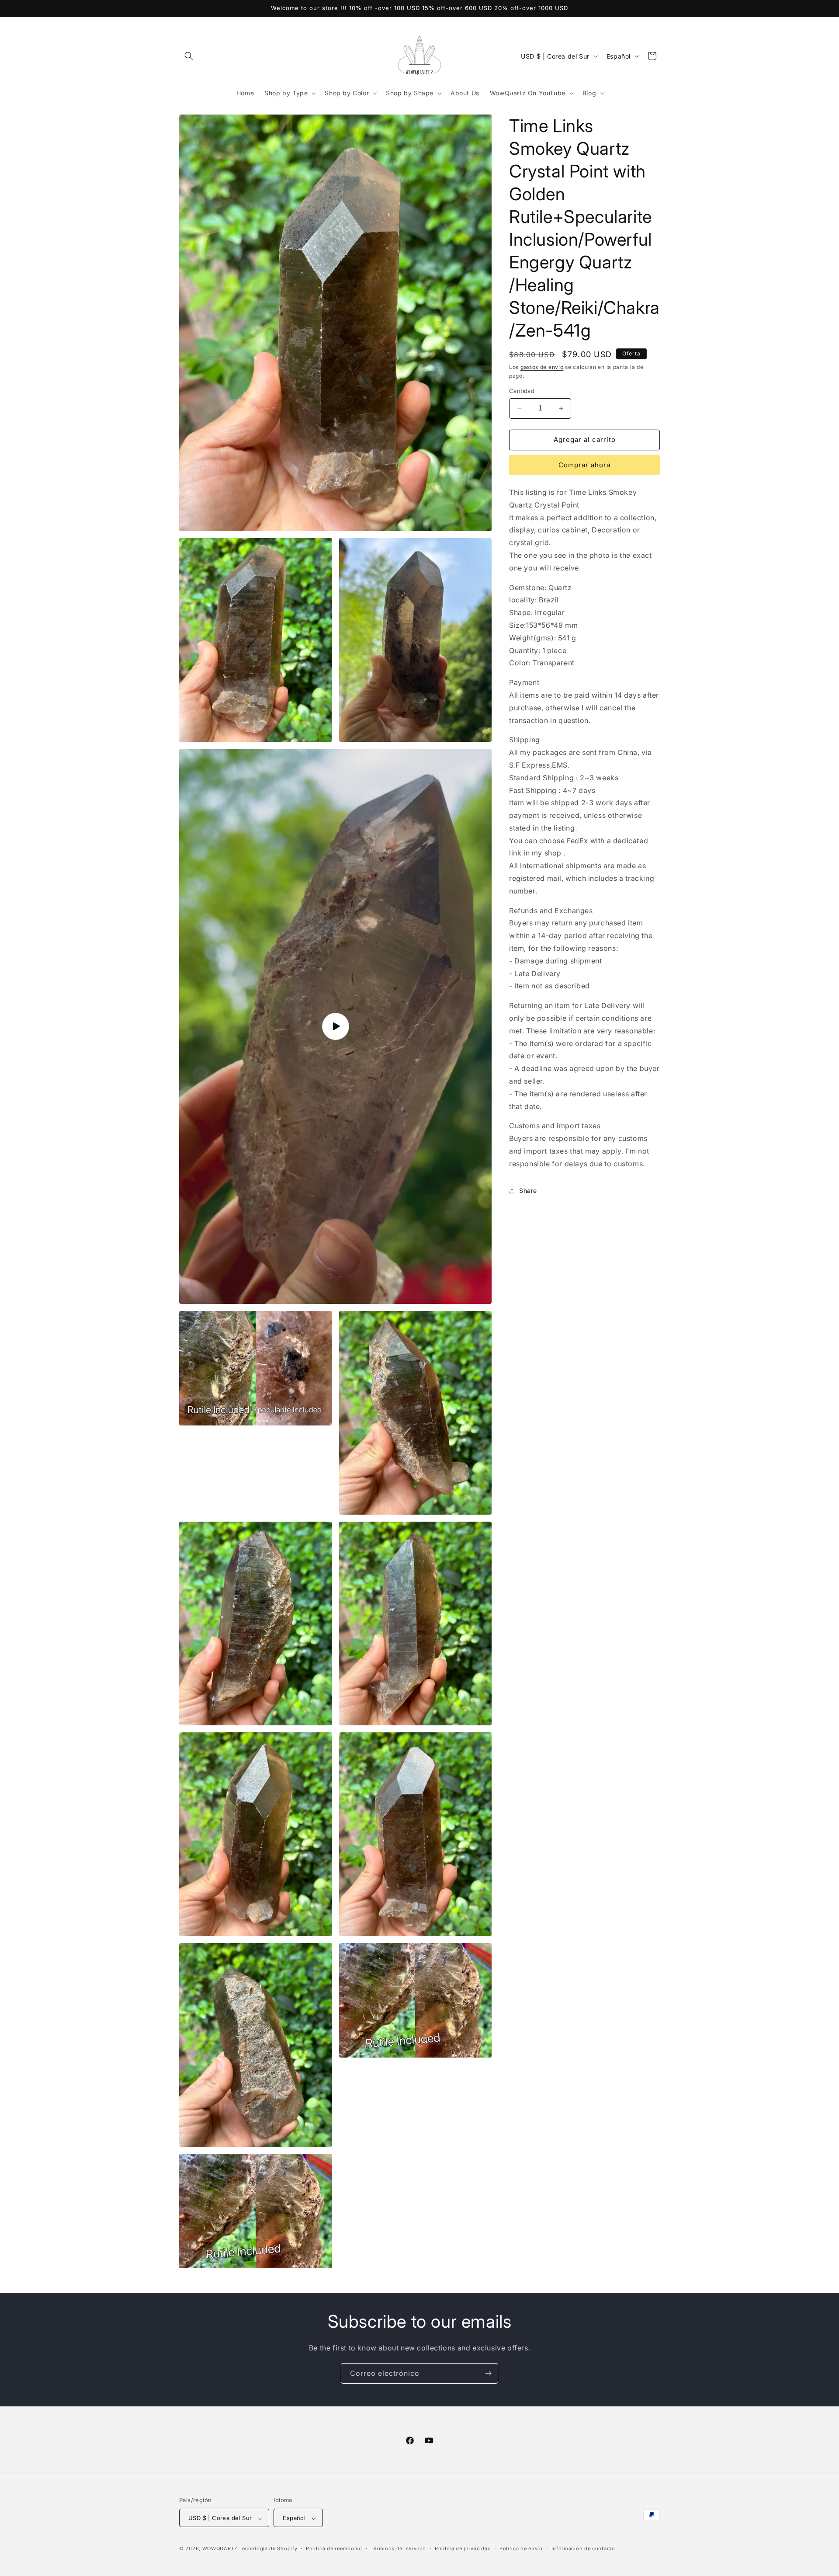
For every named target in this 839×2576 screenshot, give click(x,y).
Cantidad (522, 391)
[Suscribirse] (488, 2373)
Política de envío (521, 2548)
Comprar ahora (584, 465)
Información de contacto (583, 2548)
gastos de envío (542, 367)
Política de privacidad (463, 2548)
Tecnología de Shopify (269, 2549)
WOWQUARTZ (220, 2549)
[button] (189, 56)
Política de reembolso (334, 2548)
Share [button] (528, 1191)
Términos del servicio (398, 2548)
